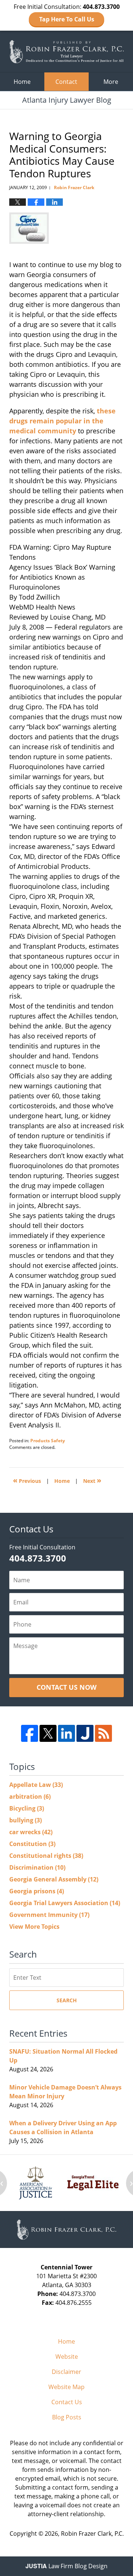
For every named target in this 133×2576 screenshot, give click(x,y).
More (111, 82)
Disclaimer (66, 2372)
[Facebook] (30, 1733)
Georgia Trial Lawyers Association (65, 1903)
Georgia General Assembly (54, 1879)
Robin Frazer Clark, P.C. (92, 2534)
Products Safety (48, 1441)
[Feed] (103, 1733)
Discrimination (37, 1867)
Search (67, 2000)
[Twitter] (48, 1733)
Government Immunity (49, 1915)
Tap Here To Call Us (67, 19)
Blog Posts (67, 2417)
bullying (25, 1820)
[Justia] (85, 1733)
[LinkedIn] (66, 1733)
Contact (66, 82)
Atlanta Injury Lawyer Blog (66, 52)
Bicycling (27, 1808)
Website (67, 2357)
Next (92, 1480)
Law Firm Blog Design (66, 2566)
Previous (27, 1480)
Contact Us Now (66, 1687)
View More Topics (34, 1927)
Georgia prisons (37, 1891)
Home (22, 82)
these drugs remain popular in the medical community (62, 421)
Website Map (66, 2387)
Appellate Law (36, 1785)
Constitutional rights (46, 1856)
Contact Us (67, 2402)
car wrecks (31, 1832)
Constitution (32, 1844)
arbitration (30, 1797)
